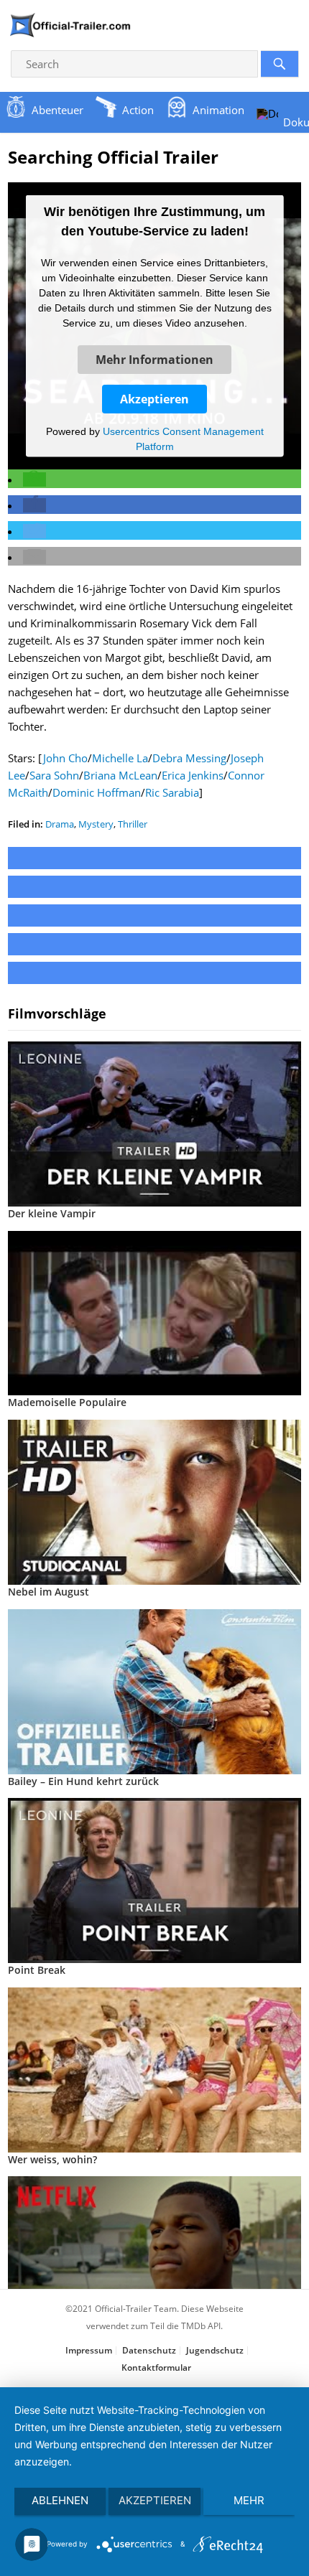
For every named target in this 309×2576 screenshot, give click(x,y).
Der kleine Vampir (52, 1213)
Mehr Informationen (154, 359)
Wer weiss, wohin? (52, 2159)
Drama (60, 824)
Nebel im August (49, 1592)
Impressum (89, 2350)
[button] (34, 479)
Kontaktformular (156, 2367)
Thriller (133, 824)
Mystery (96, 824)
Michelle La (120, 758)
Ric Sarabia (172, 792)
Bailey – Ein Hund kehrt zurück (83, 1781)
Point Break (37, 1970)
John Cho (65, 758)
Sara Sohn (54, 775)
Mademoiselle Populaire (67, 1402)
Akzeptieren (154, 398)
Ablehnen (60, 2500)
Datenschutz (149, 2350)
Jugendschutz (215, 2350)
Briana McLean (120, 775)
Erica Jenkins (193, 775)
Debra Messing (189, 758)
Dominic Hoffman (97, 792)
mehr (249, 2500)
